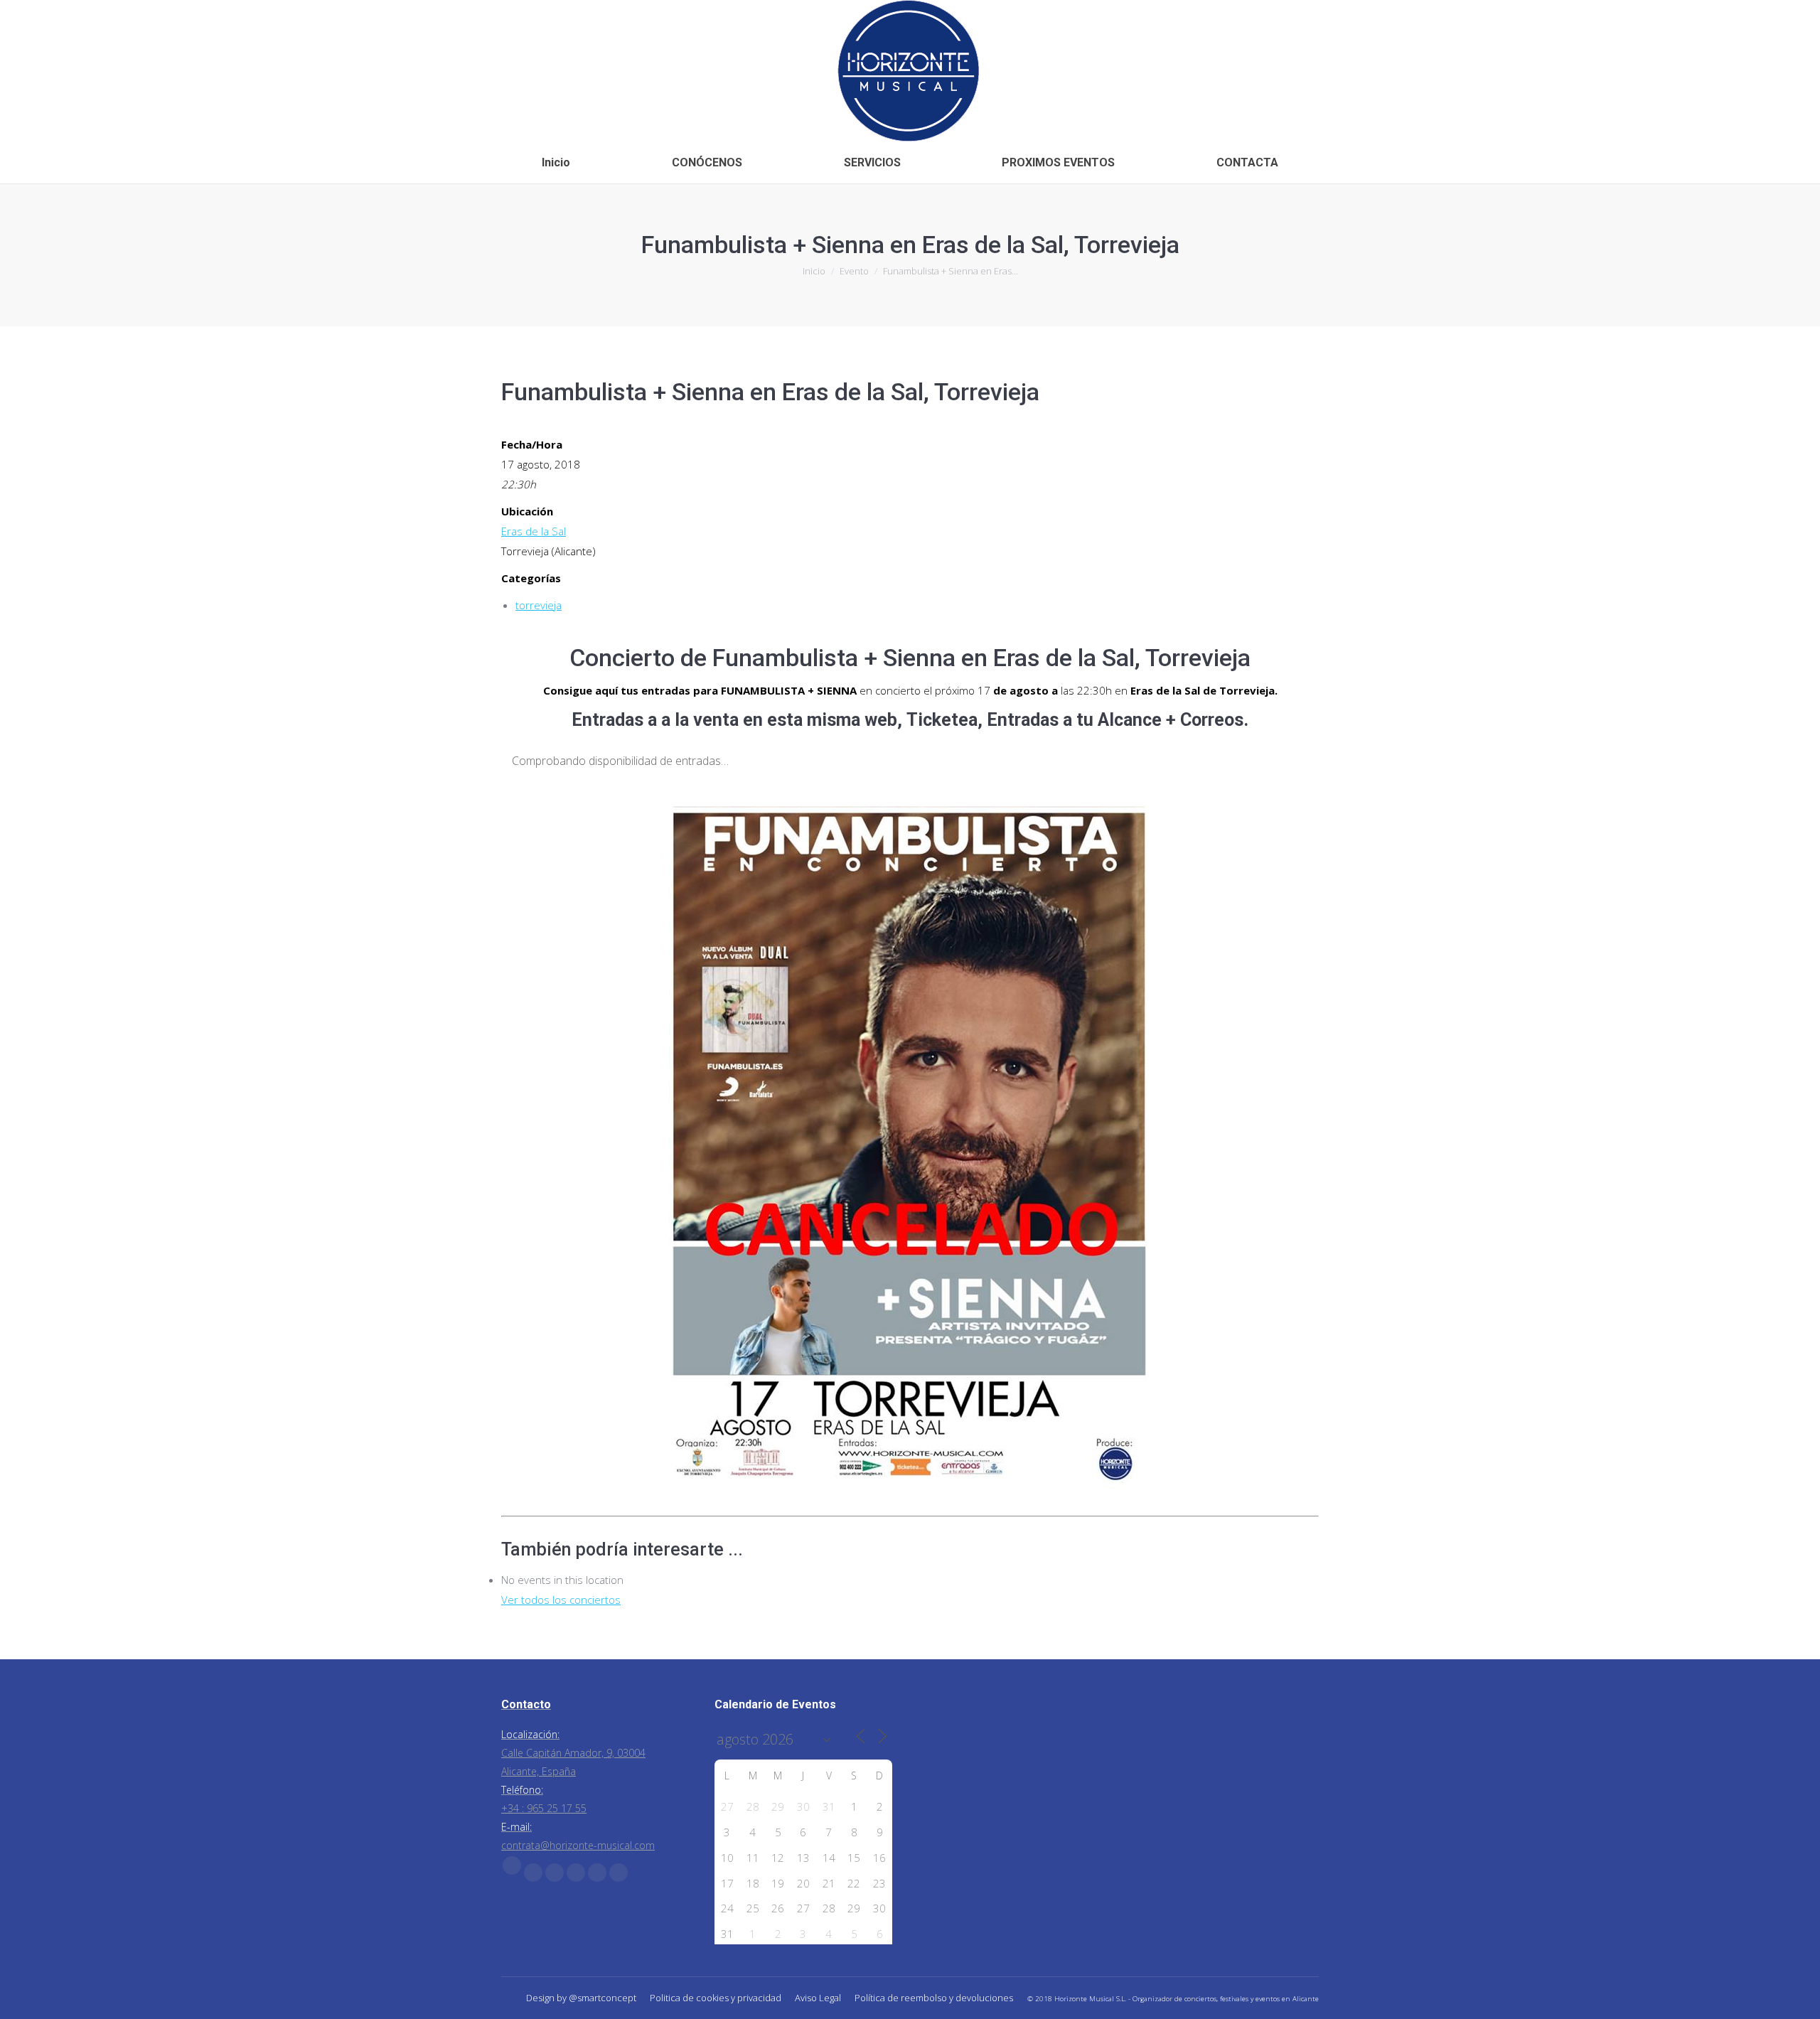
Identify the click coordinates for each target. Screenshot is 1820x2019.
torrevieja (539, 605)
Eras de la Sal (534, 531)
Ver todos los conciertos (561, 1600)
